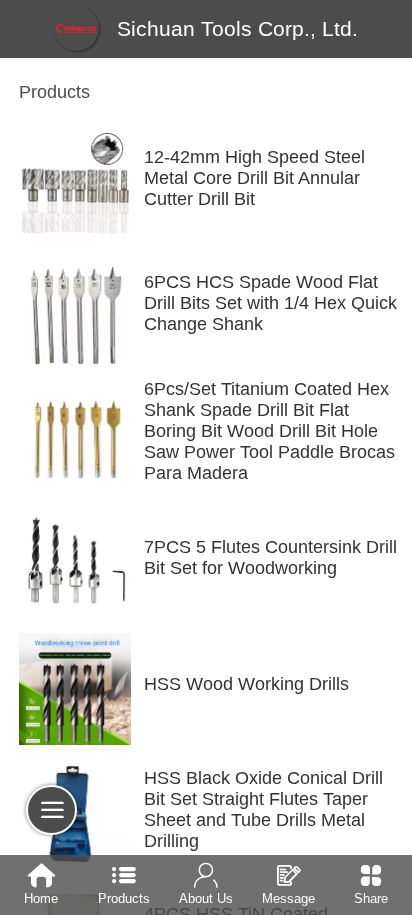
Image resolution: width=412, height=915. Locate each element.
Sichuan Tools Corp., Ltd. (237, 28)
